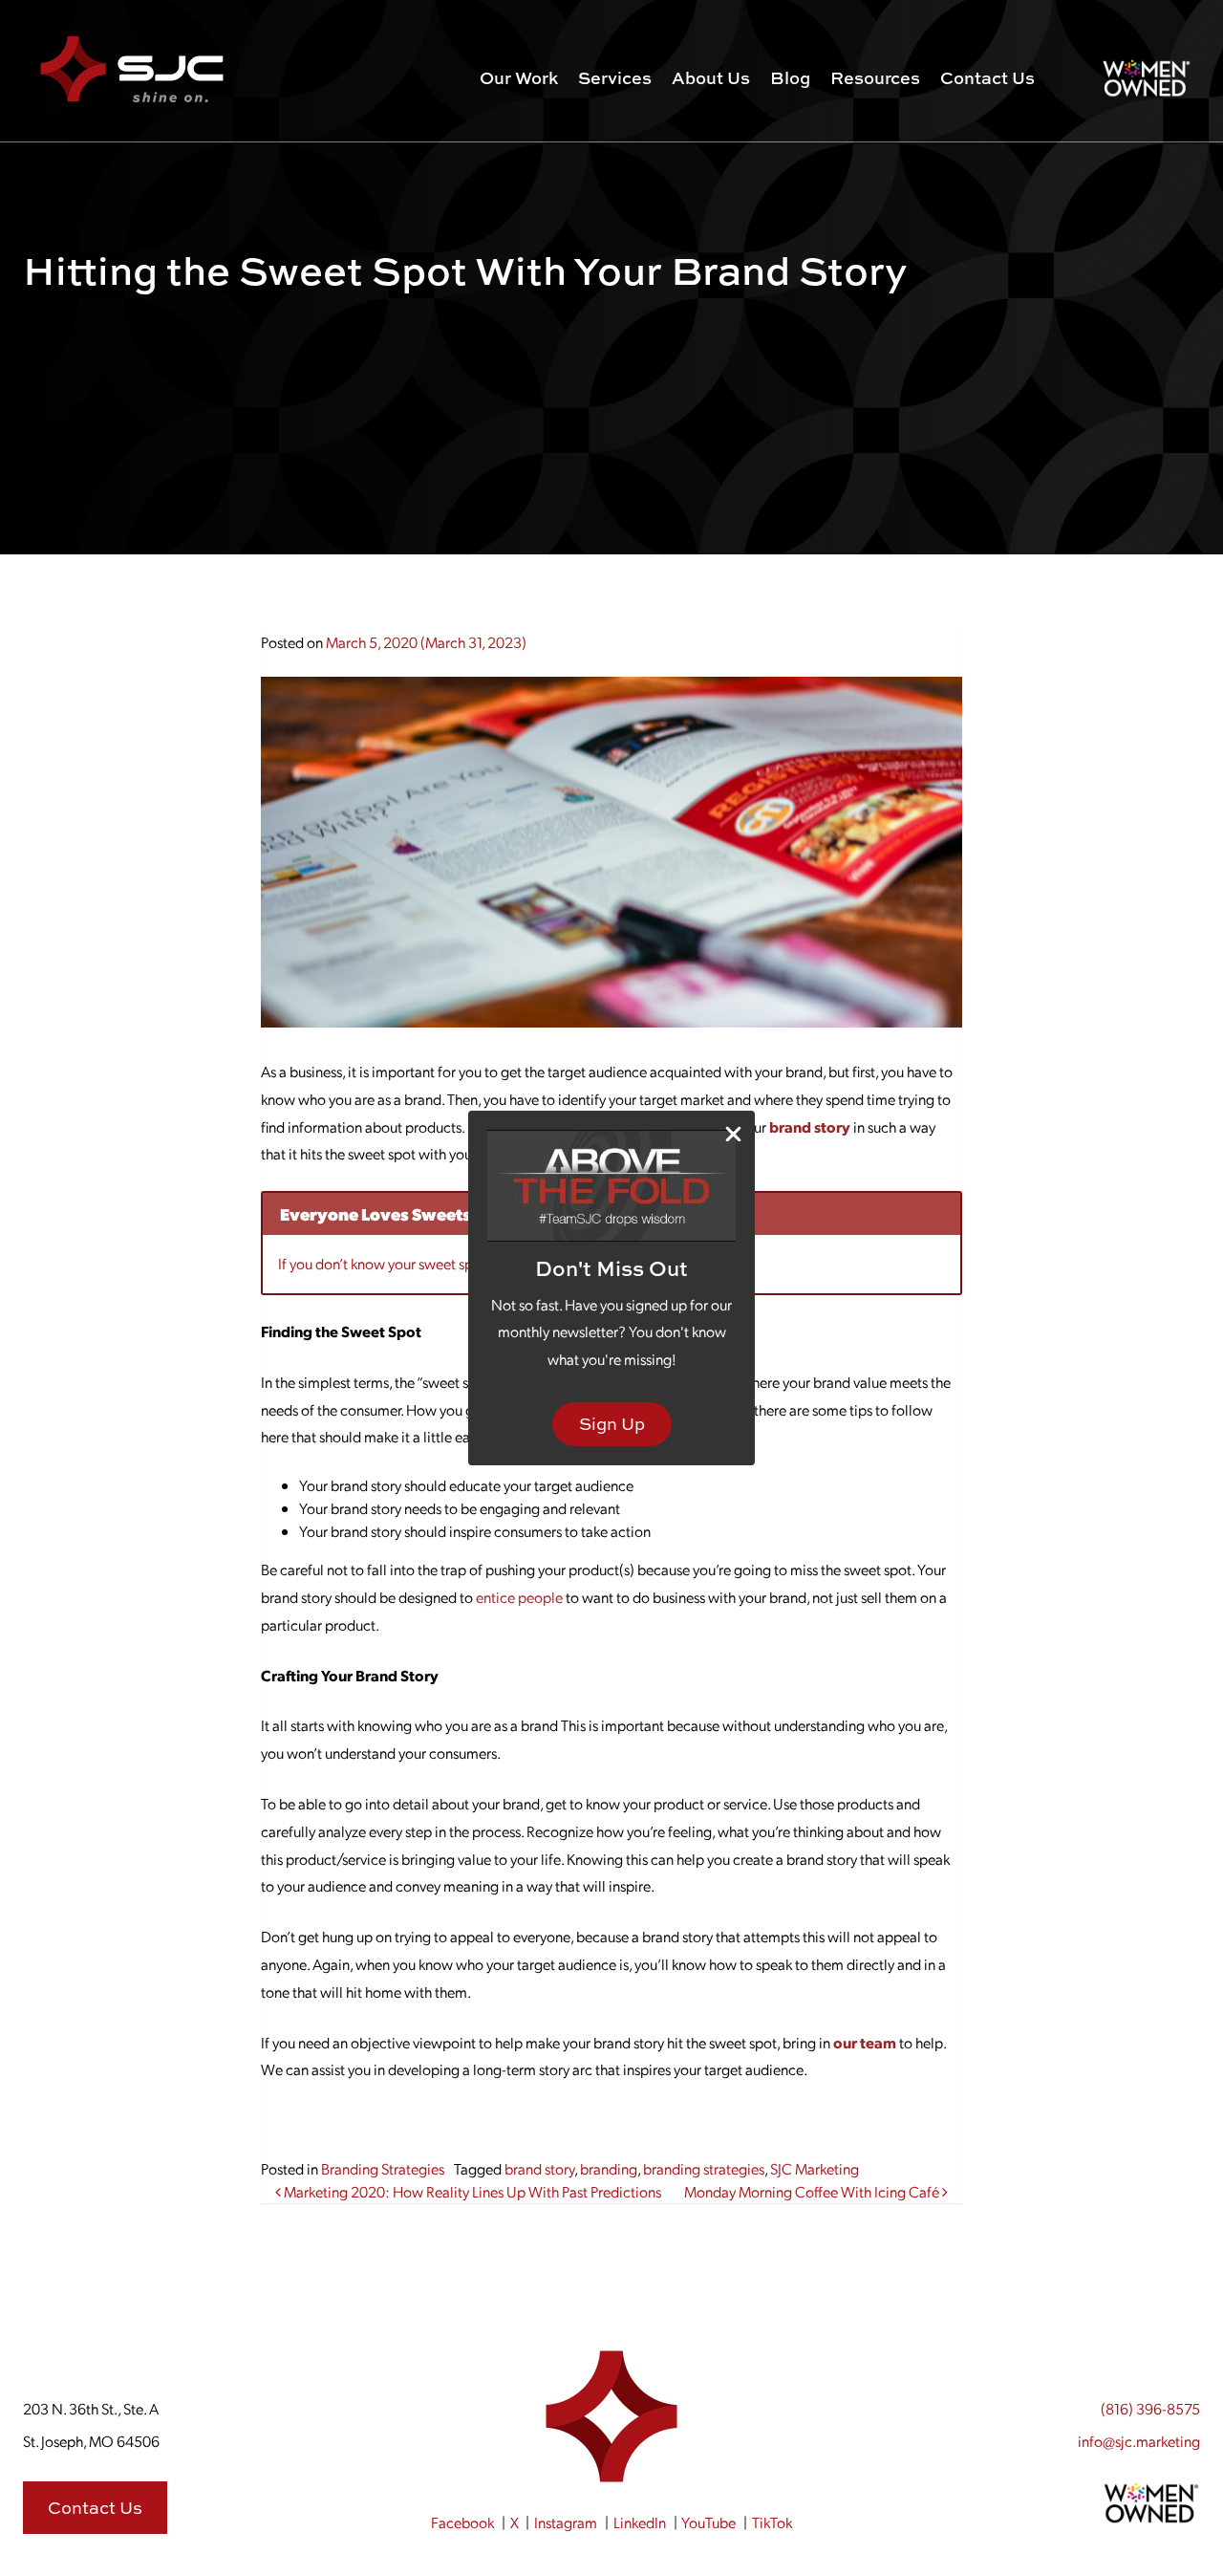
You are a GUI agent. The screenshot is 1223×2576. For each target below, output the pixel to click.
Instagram (566, 2522)
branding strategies (704, 2168)
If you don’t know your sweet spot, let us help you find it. (451, 1263)
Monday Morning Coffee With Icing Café (813, 2191)
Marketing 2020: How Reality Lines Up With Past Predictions (471, 2191)
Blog (790, 78)
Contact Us (987, 78)
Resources (875, 78)
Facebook (462, 2522)
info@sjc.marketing (1139, 2441)
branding (609, 2168)
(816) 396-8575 (1150, 2408)
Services (615, 78)
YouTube (708, 2522)
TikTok (772, 2522)
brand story (539, 2168)
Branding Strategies (383, 2168)
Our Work (519, 78)
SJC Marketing (815, 2168)
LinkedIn (640, 2522)
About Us (711, 78)
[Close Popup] (733, 1133)
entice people (519, 1597)
